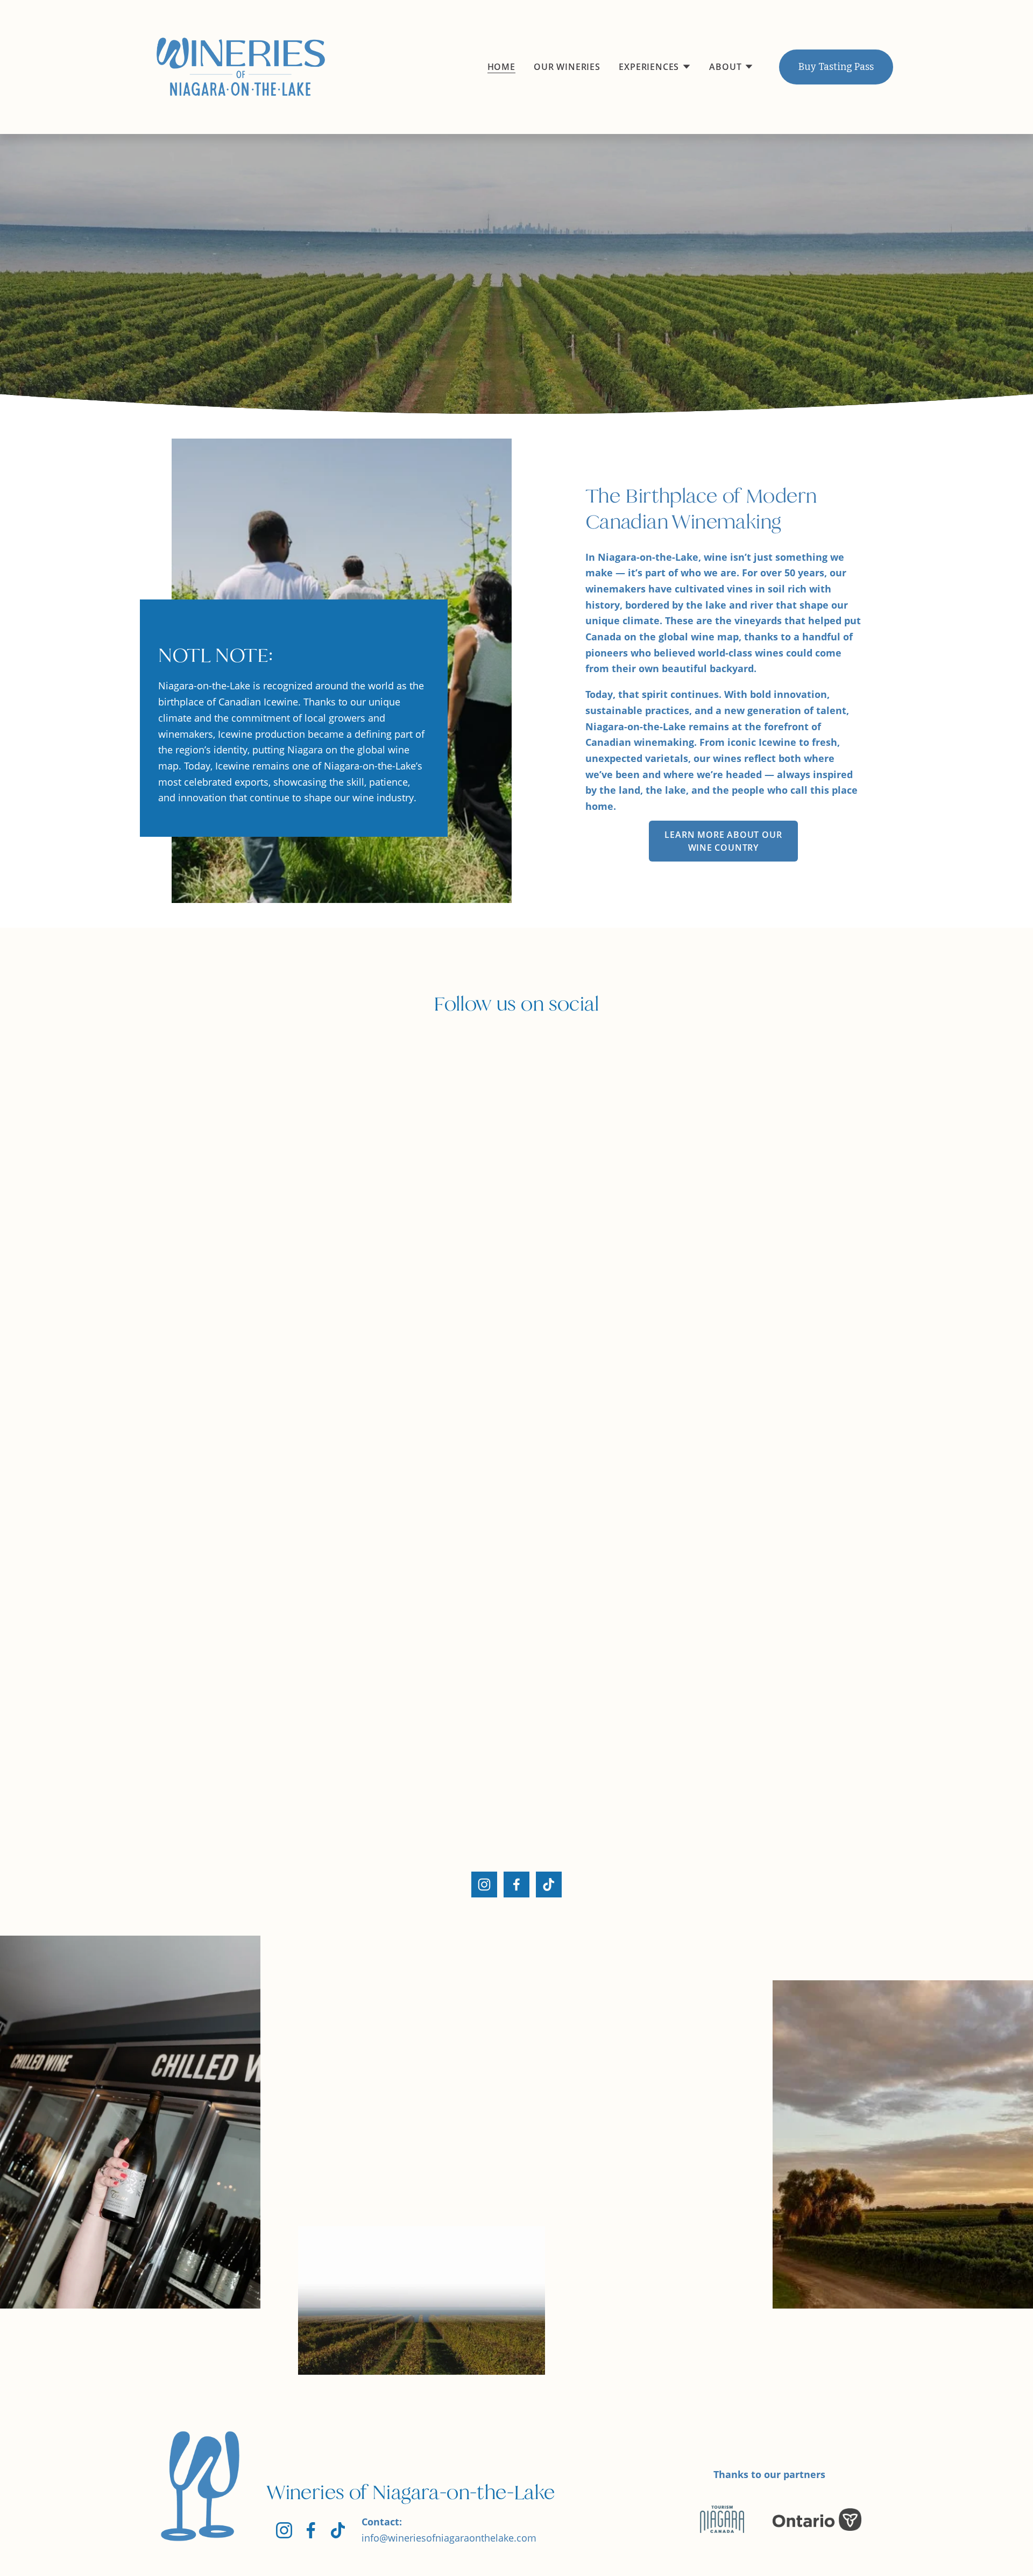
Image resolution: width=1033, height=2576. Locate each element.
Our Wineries (567, 67)
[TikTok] (549, 1885)
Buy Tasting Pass (836, 67)
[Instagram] (484, 1885)
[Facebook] (516, 1885)
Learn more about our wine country (723, 841)
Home (501, 67)
